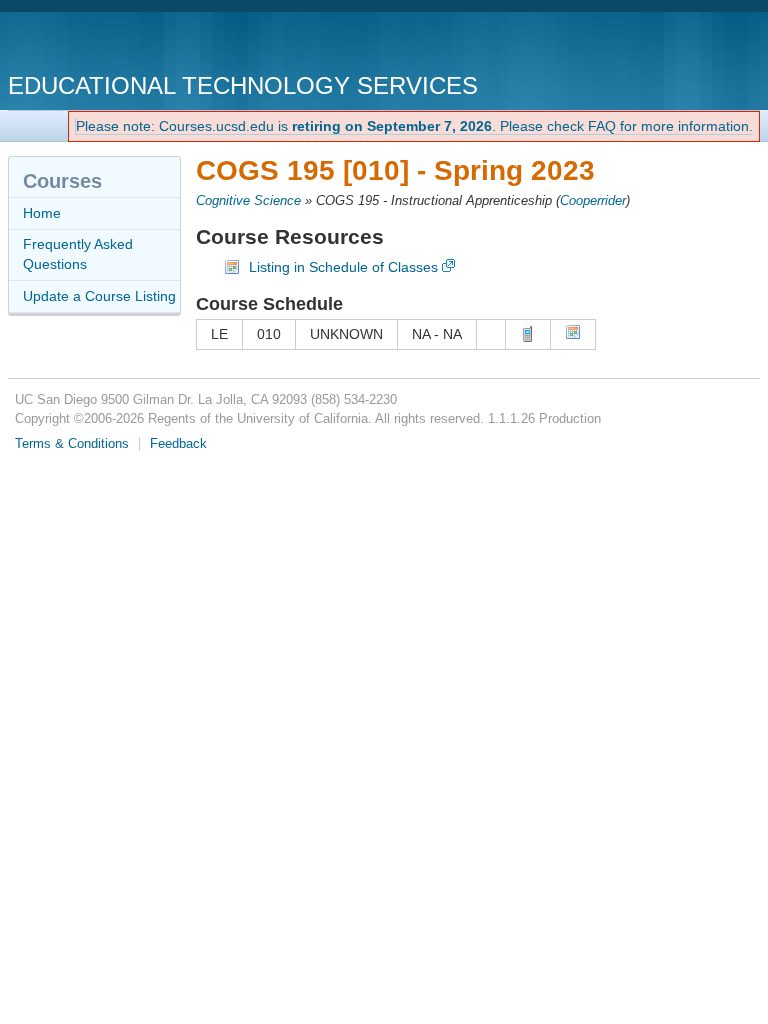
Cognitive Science (248, 201)
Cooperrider (593, 201)
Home (42, 213)
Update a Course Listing (99, 296)
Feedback (178, 444)
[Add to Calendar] (573, 335)
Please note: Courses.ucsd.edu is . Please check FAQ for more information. (414, 126)
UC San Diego (122, 44)
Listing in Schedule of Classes (343, 267)
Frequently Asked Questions (78, 254)
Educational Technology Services (243, 85)
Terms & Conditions (72, 444)
